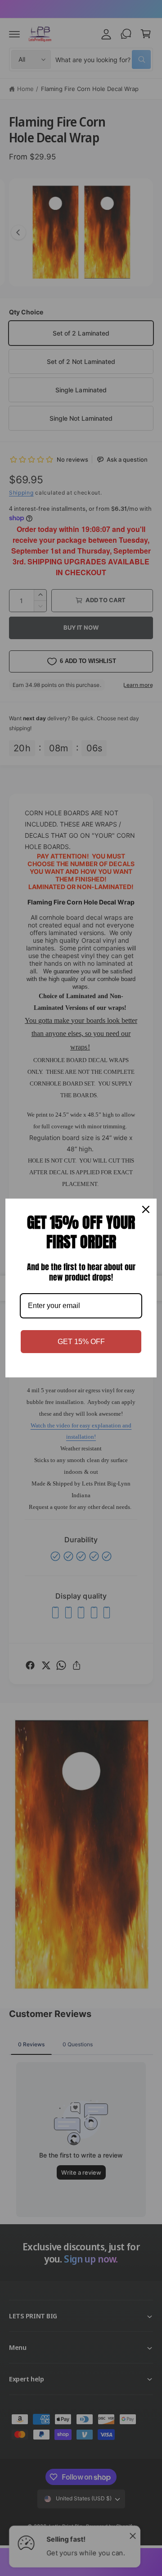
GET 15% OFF (81, 1342)
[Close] (146, 1209)
